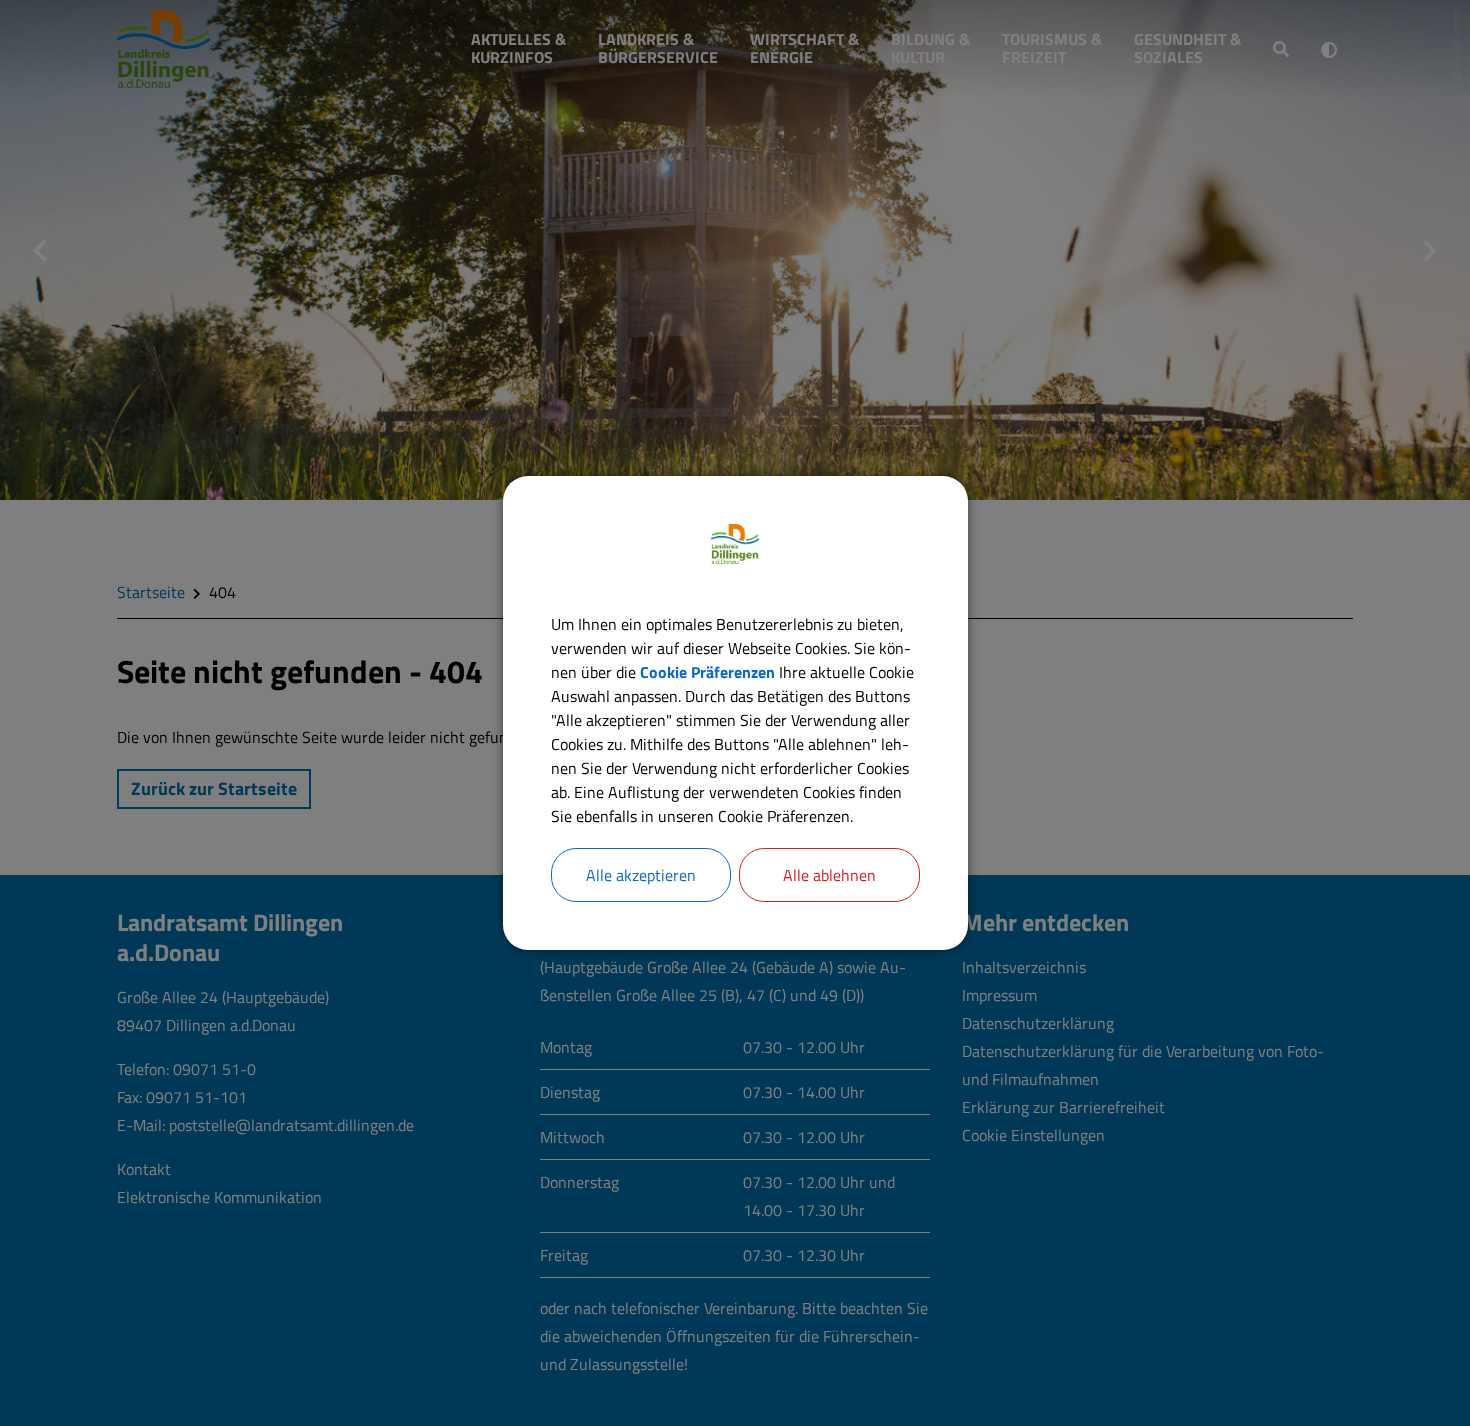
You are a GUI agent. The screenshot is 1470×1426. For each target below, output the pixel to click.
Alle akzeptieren (641, 875)
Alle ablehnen (829, 875)
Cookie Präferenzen (707, 672)
